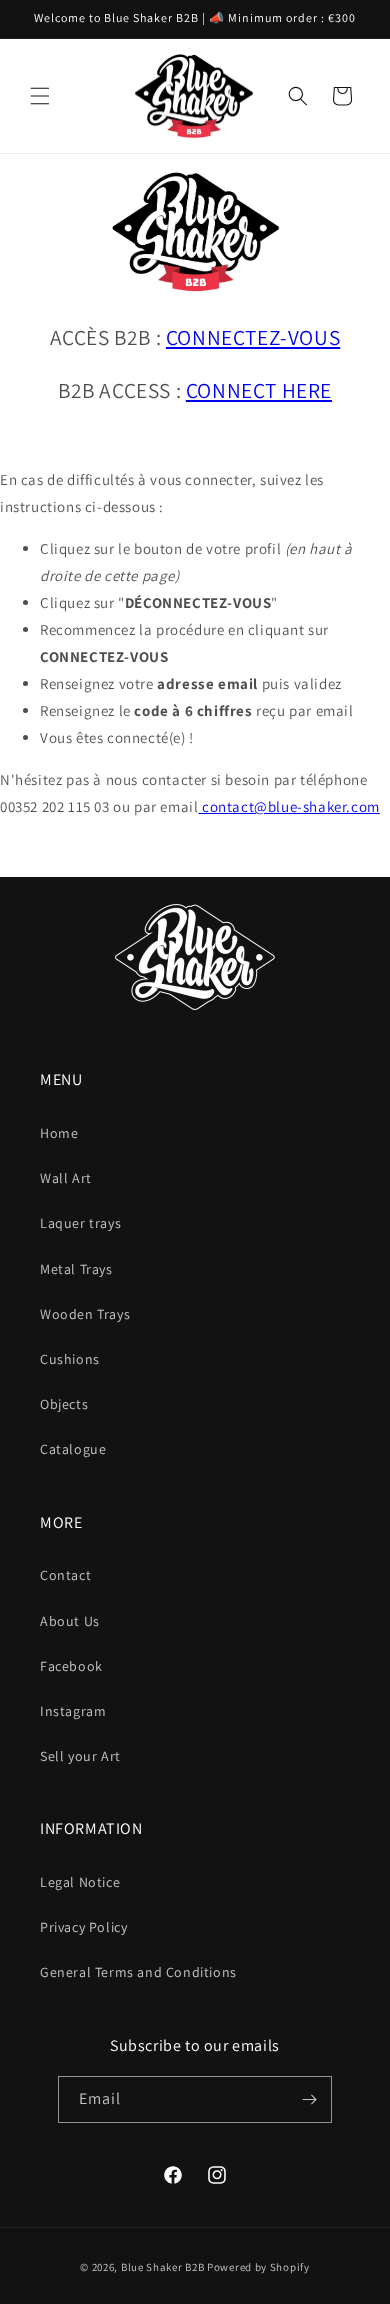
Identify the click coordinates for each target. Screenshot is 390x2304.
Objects (64, 1404)
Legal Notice (80, 1882)
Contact (65, 1575)
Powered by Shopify (258, 2267)
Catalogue (73, 1449)
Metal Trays (76, 1269)
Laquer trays (80, 1223)
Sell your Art (80, 1756)
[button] (40, 96)
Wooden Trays (85, 1314)
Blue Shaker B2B (163, 2267)
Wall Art (66, 1178)
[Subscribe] (309, 2099)
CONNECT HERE (259, 390)
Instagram (73, 1711)
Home (59, 1133)
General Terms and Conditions (138, 1972)
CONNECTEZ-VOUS (253, 337)
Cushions (70, 1359)
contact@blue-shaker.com (288, 806)
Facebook (71, 1666)
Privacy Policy (83, 1927)
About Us (70, 1621)
